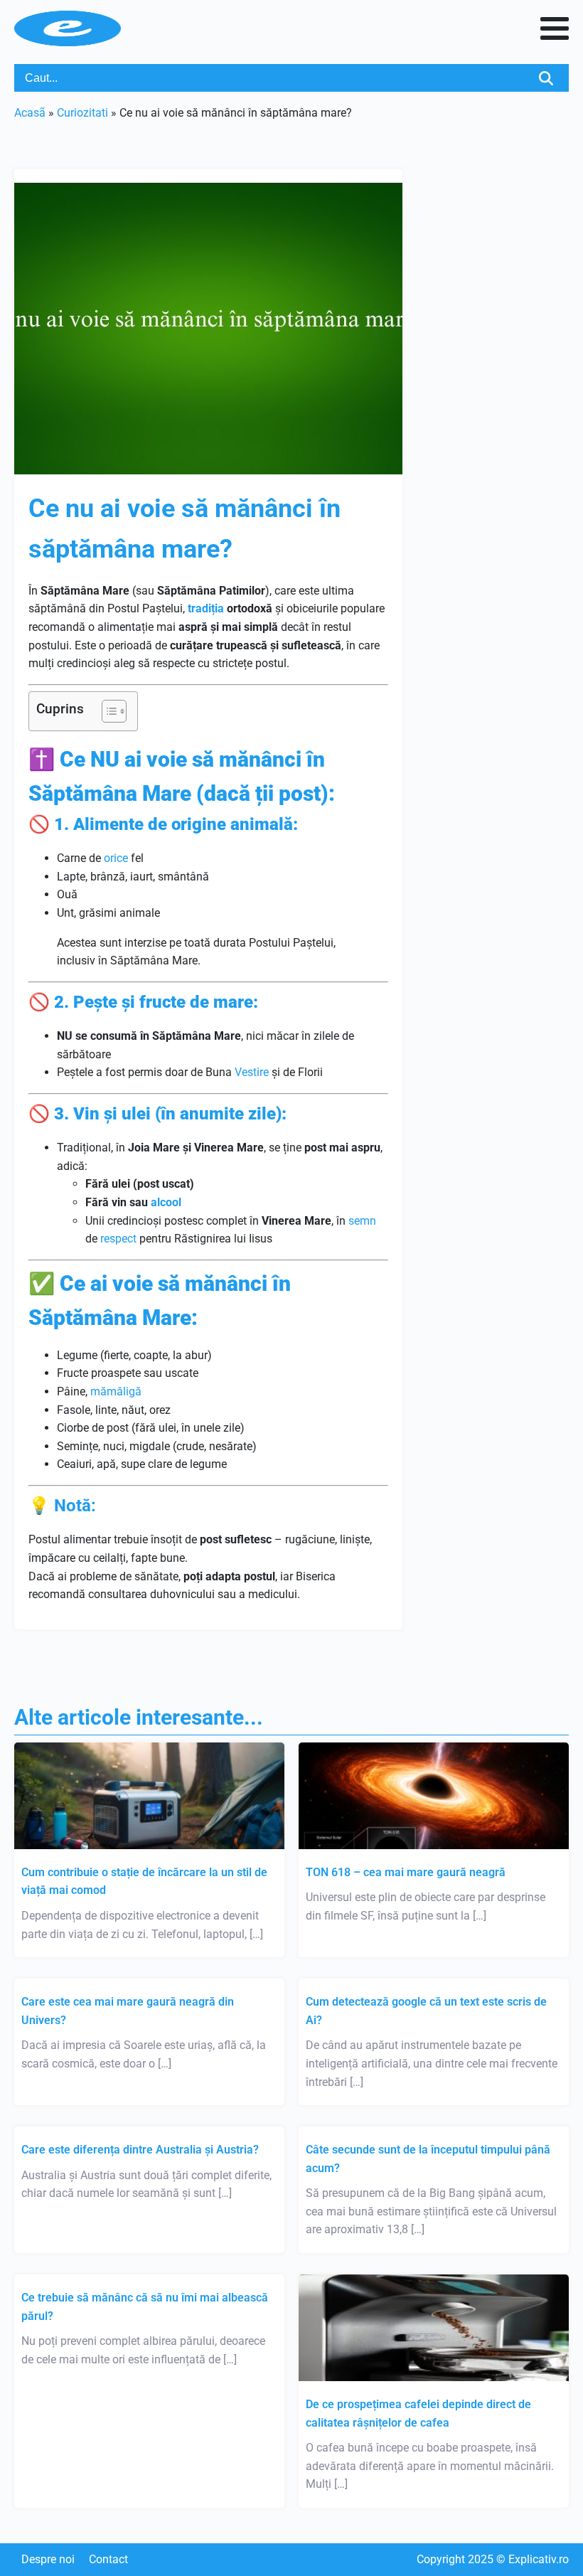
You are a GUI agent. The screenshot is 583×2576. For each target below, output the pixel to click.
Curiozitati (82, 113)
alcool (166, 1202)
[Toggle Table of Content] (107, 711)
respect (118, 1239)
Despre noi (48, 2559)
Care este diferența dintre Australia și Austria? (140, 2150)
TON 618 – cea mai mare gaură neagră (406, 1872)
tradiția (206, 608)
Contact (108, 2559)
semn (362, 1221)
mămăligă (116, 1391)
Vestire (252, 1072)
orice (116, 858)
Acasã (30, 113)
